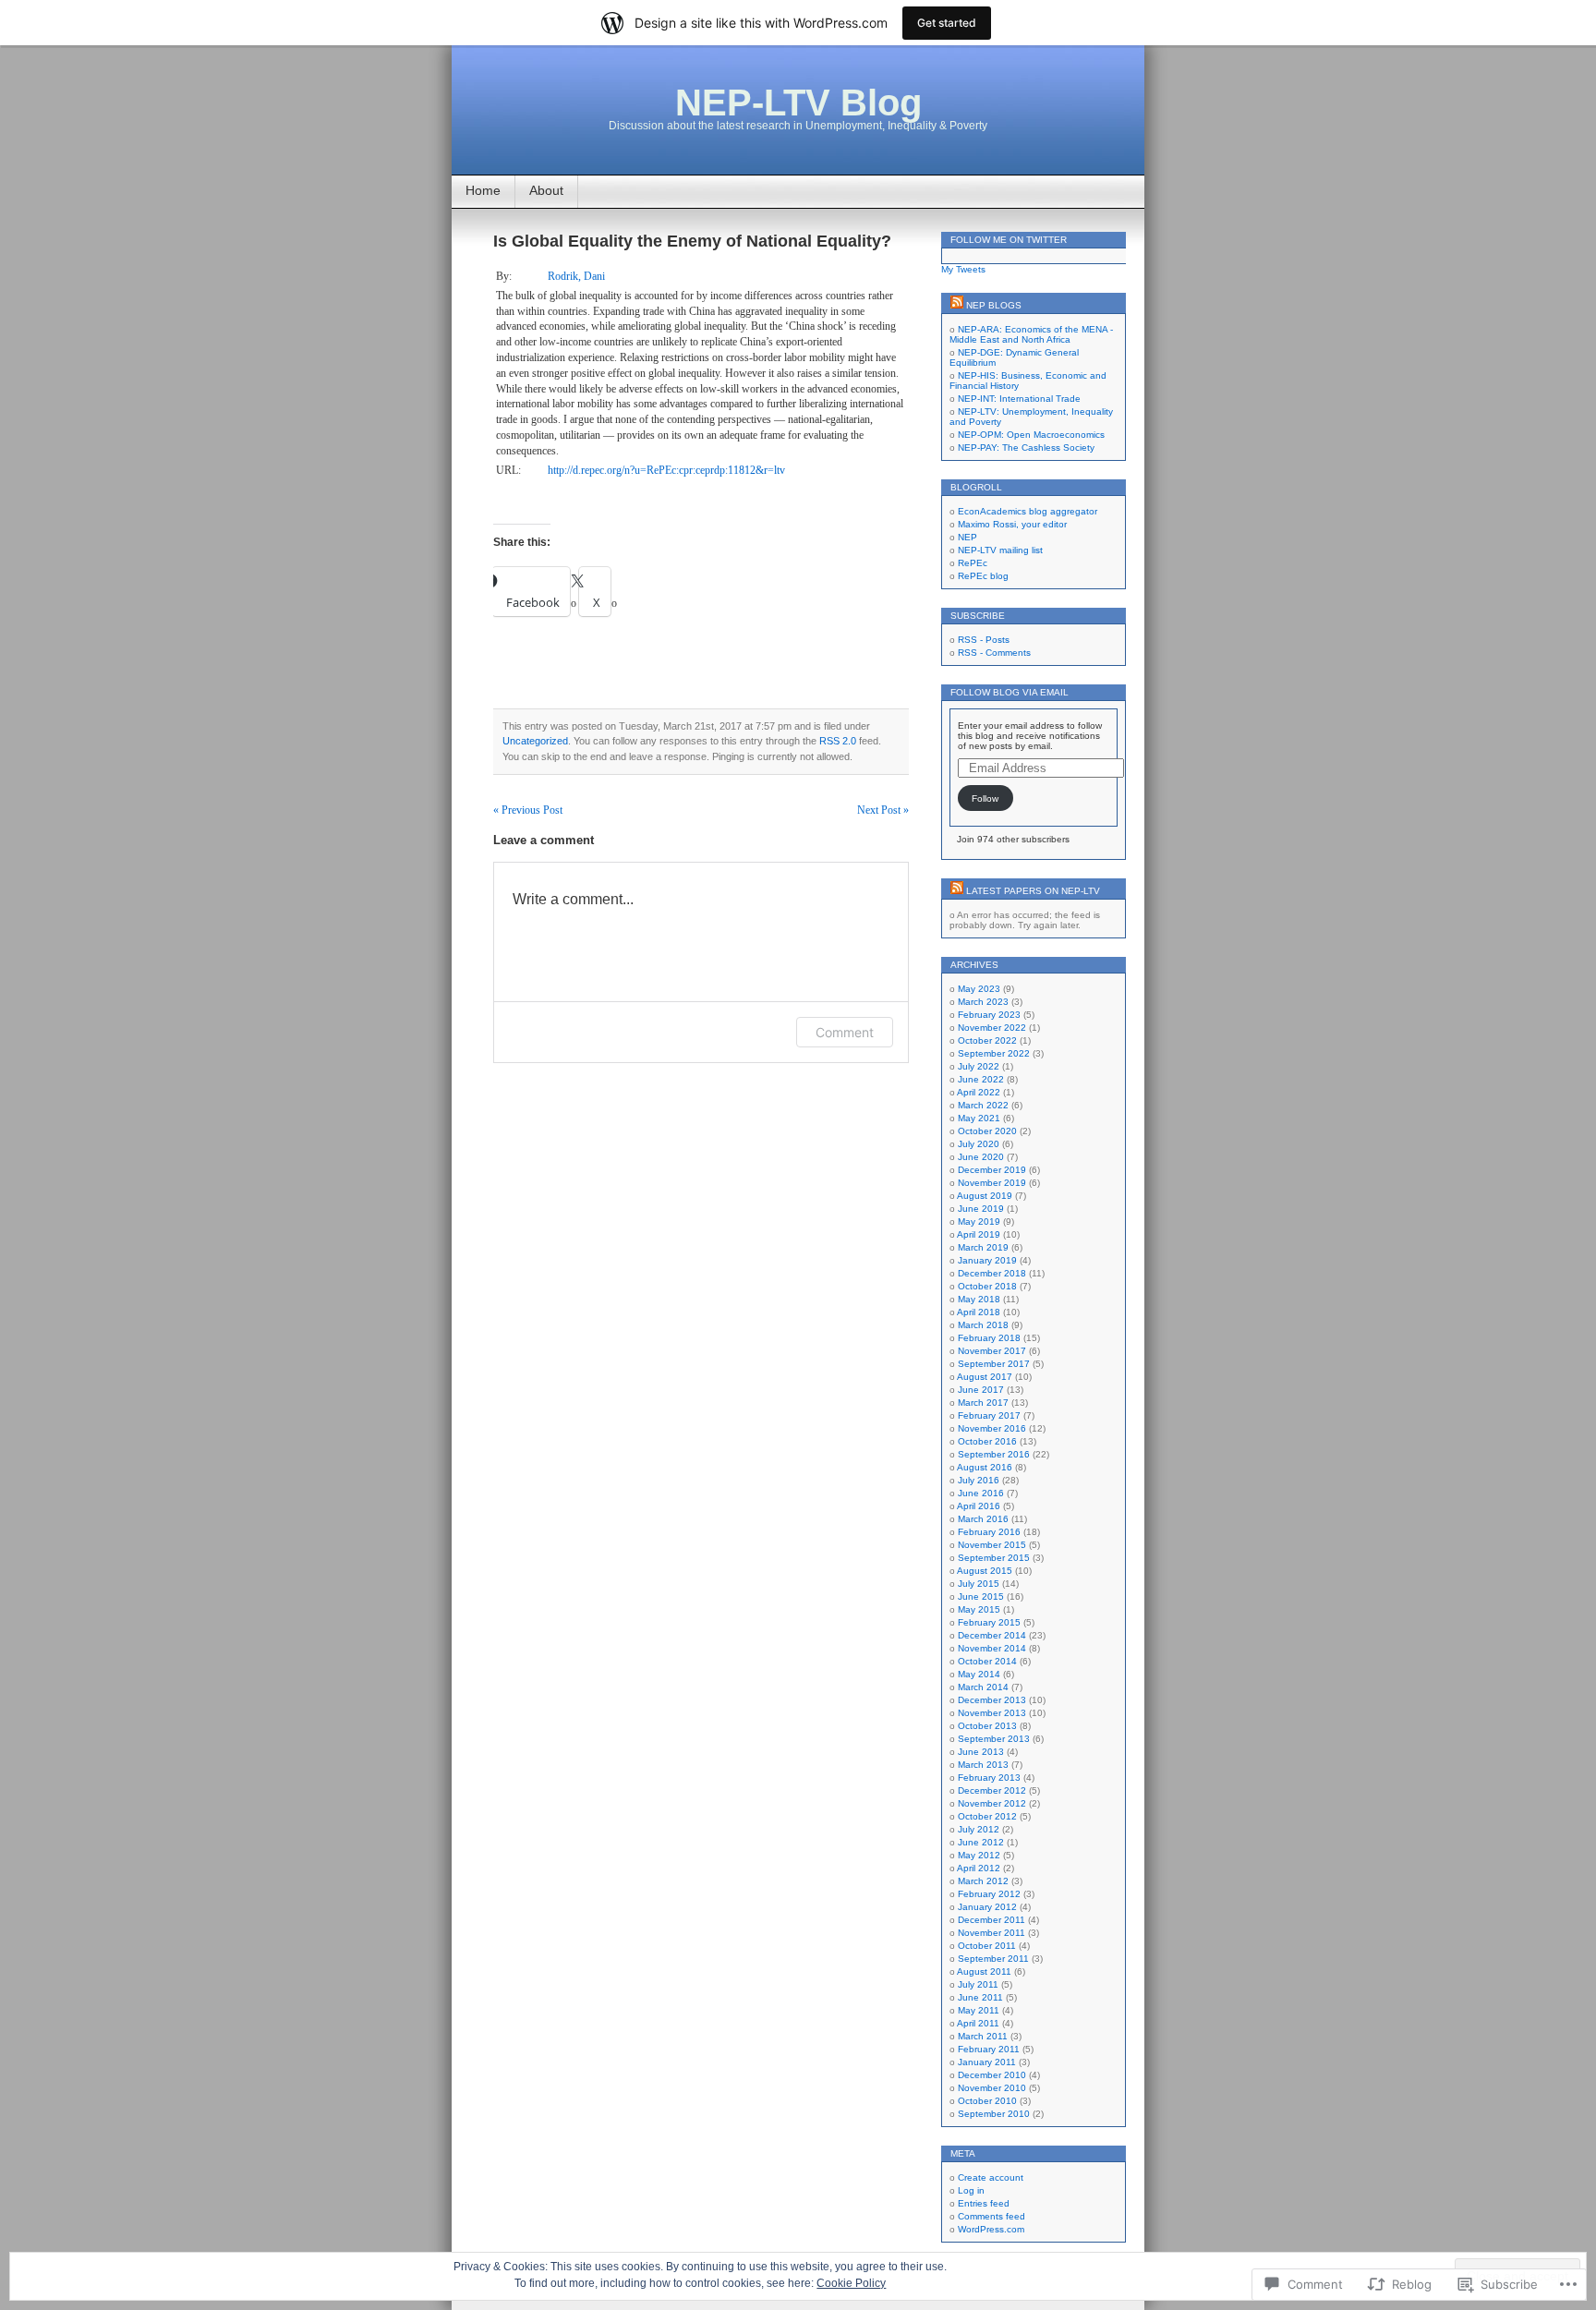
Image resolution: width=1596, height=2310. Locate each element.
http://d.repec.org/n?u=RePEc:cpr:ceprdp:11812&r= (666, 470)
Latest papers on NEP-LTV (1033, 891)
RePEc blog (983, 576)
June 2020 (981, 1157)
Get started (947, 23)
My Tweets (963, 269)
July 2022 (979, 1066)
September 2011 (993, 1959)
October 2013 (987, 1726)
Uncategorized (535, 741)
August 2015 (985, 1571)
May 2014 (979, 1674)
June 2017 (981, 1390)
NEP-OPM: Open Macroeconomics (1031, 435)
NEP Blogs (994, 305)
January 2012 (987, 1907)
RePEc (973, 563)
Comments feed (991, 2216)
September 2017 (994, 1364)
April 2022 (979, 1092)
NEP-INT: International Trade (1019, 399)
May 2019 (979, 1222)
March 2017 (983, 1403)
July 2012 (979, 1829)
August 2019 (985, 1196)
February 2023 (989, 1015)
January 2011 (987, 2062)
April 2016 (979, 1506)
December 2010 (992, 2075)
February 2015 (989, 1622)
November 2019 (992, 1183)
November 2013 (992, 1713)
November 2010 (992, 2088)
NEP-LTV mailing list (1000, 550)
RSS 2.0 (838, 741)
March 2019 (983, 1247)
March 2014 (983, 1687)
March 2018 (983, 1325)
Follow (985, 798)
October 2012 (987, 1816)
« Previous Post (528, 810)
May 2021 (979, 1118)
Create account (991, 2177)
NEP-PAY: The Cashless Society (1026, 447)
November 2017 (992, 1351)
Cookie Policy (851, 2283)
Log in (971, 2190)
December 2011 (991, 1920)
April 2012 (979, 1868)
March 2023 (983, 1002)
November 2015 (992, 1545)
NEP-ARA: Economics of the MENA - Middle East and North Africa (1031, 334)
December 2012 (992, 1790)
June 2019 (981, 1209)
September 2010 (994, 2114)
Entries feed (984, 2203)
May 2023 (979, 989)
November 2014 (992, 1648)
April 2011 (978, 2023)
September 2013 (994, 1739)
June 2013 (981, 1752)
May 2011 (979, 2010)
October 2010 (987, 2101)
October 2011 (987, 1946)
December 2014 (992, 1635)
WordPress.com (991, 2229)
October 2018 (987, 1286)
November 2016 (992, 1428)
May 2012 (979, 1855)
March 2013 (983, 1765)
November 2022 (992, 1028)
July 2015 (979, 1584)
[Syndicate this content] (957, 305)
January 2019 (987, 1260)
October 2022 (987, 1040)
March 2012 (983, 1881)
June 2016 (981, 1493)
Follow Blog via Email (1010, 692)
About (546, 190)
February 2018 (989, 1338)
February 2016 (989, 1532)
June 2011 (980, 1997)
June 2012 (981, 1842)
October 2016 (987, 1441)
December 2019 (992, 1170)
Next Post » (883, 810)
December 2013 (992, 1700)
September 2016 (994, 1454)
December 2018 (992, 1273)
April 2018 (979, 1312)
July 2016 (979, 1480)
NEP (967, 537)
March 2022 (983, 1105)
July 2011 (978, 1984)
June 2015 (981, 1596)
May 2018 (979, 1299)
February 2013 (989, 1778)
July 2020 (979, 1144)
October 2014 (987, 1661)
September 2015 (994, 1558)
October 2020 (987, 1131)
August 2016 (985, 1467)
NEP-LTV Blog (798, 103)
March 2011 (983, 2036)
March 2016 (983, 1519)
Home (483, 190)
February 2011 (989, 2049)
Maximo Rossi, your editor (1012, 524)
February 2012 (989, 1894)
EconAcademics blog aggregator (1028, 511)
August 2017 (985, 1377)
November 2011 (991, 1933)
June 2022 (981, 1079)
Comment (845, 1032)
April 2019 (979, 1234)
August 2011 (984, 1971)
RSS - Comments (994, 653)
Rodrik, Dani (576, 276)
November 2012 (992, 1803)
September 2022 (994, 1053)
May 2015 (979, 1609)
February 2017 (989, 1415)
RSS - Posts (984, 640)
